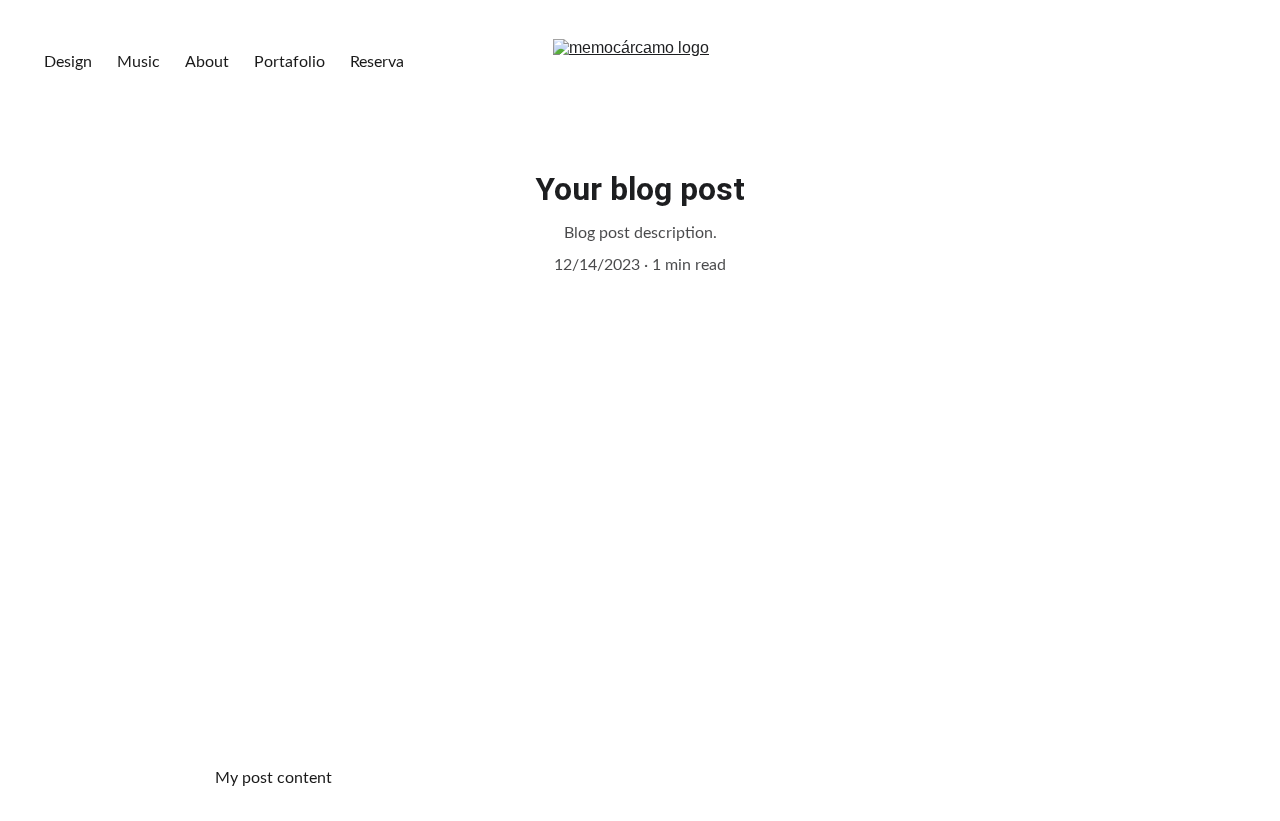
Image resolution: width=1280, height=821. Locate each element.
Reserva (377, 62)
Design (68, 62)
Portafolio (289, 62)
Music (138, 62)
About (207, 62)
